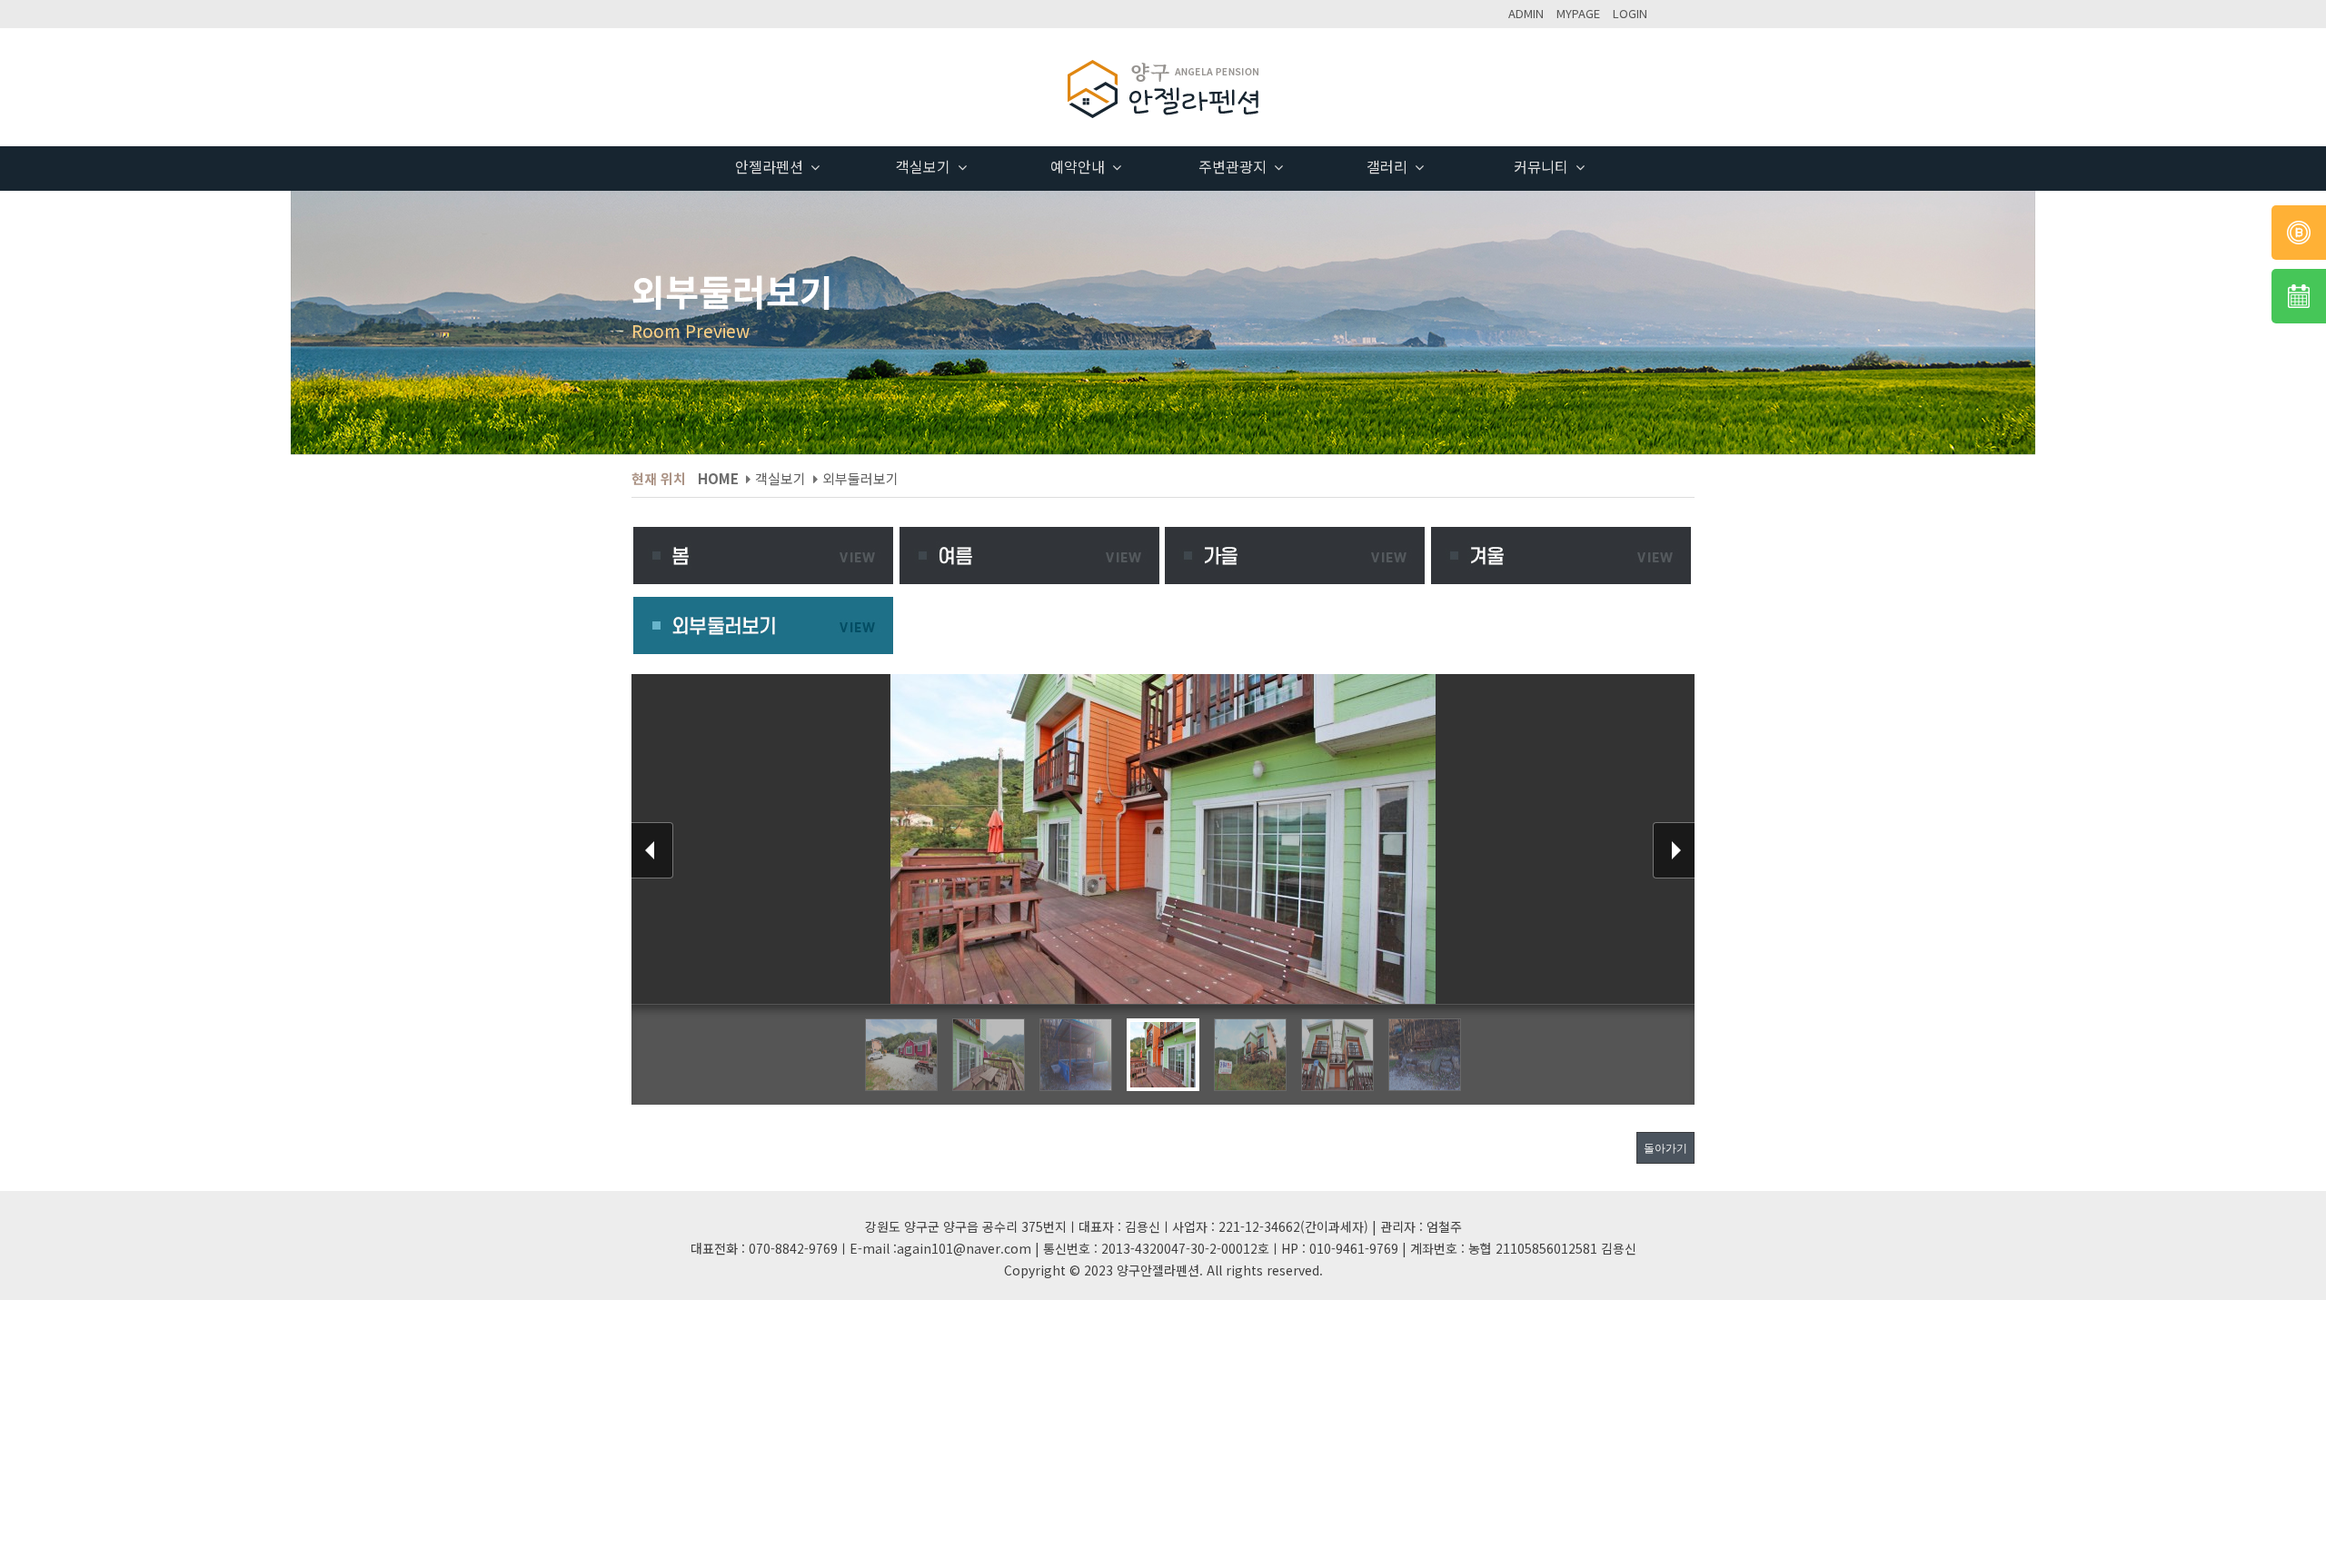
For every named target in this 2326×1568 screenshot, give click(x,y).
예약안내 (1081, 166)
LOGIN (1630, 13)
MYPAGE (1578, 13)
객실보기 (927, 166)
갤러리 (1391, 166)
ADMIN (1526, 13)
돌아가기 (1665, 1148)
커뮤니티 (1545, 166)
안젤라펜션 (773, 166)
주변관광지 (1236, 166)
